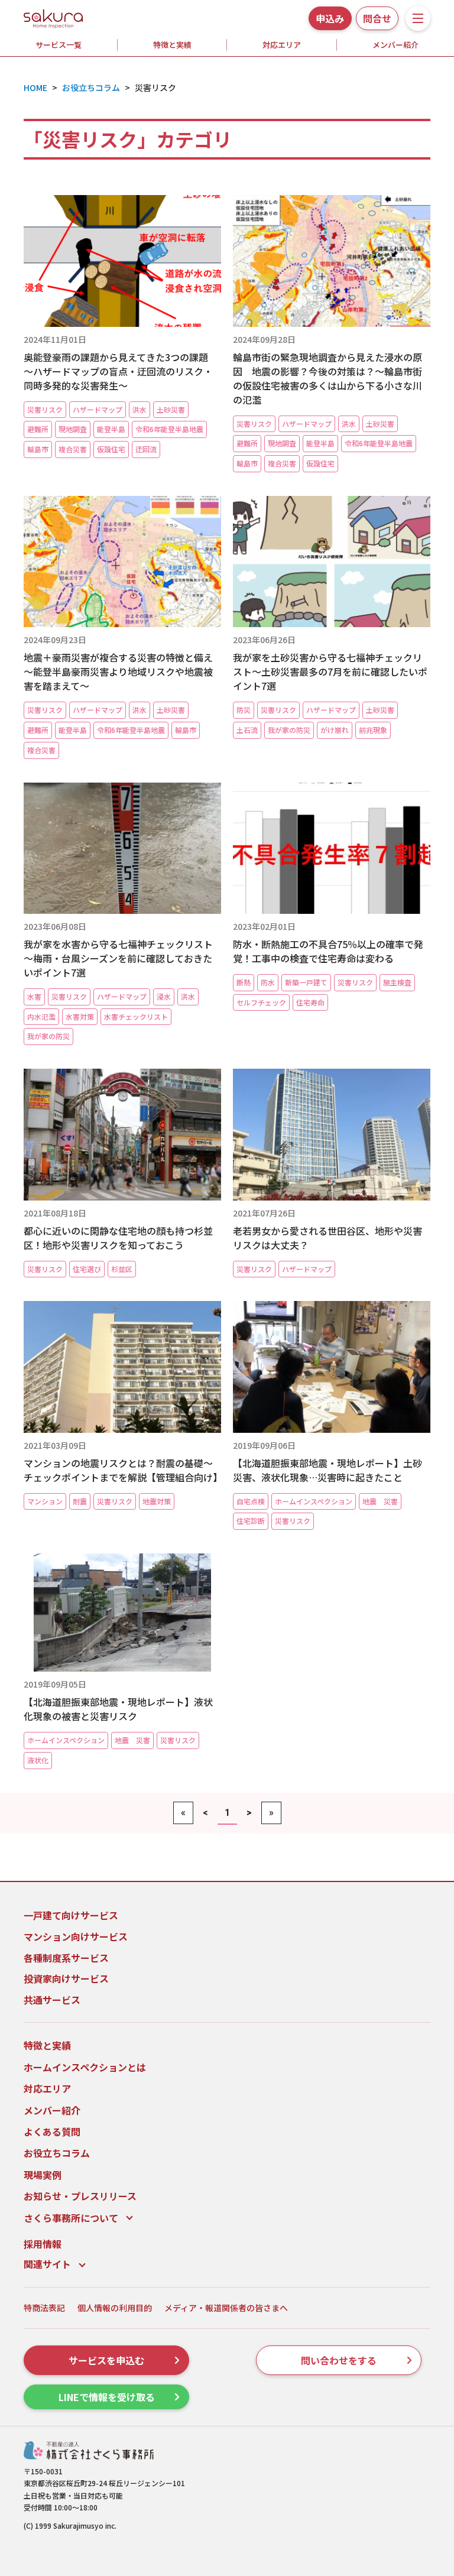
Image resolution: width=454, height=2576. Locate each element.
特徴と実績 (172, 45)
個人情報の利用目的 (115, 2308)
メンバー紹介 (52, 2110)
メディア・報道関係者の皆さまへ (226, 2308)
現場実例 (43, 2175)
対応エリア (282, 45)
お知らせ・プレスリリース (80, 2196)
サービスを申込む (106, 2360)
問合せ (377, 18)
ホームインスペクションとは (85, 2067)
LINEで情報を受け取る (107, 2397)
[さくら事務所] (53, 17)
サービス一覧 (59, 45)
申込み (330, 18)
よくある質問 (52, 2131)
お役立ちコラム (57, 2153)
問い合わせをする (339, 2360)
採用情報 (43, 2244)
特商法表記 (44, 2308)
